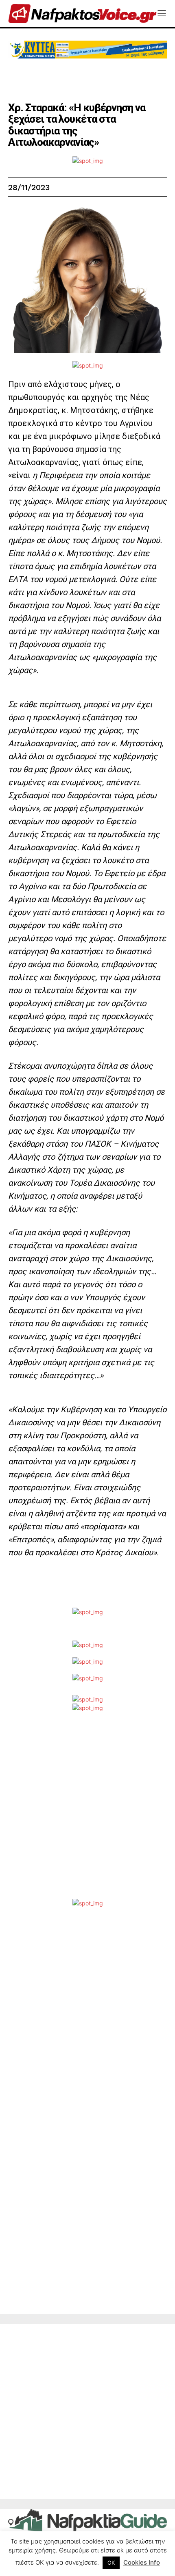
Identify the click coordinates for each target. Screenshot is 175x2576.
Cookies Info (142, 2562)
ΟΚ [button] (111, 2563)
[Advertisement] (87, 1812)
